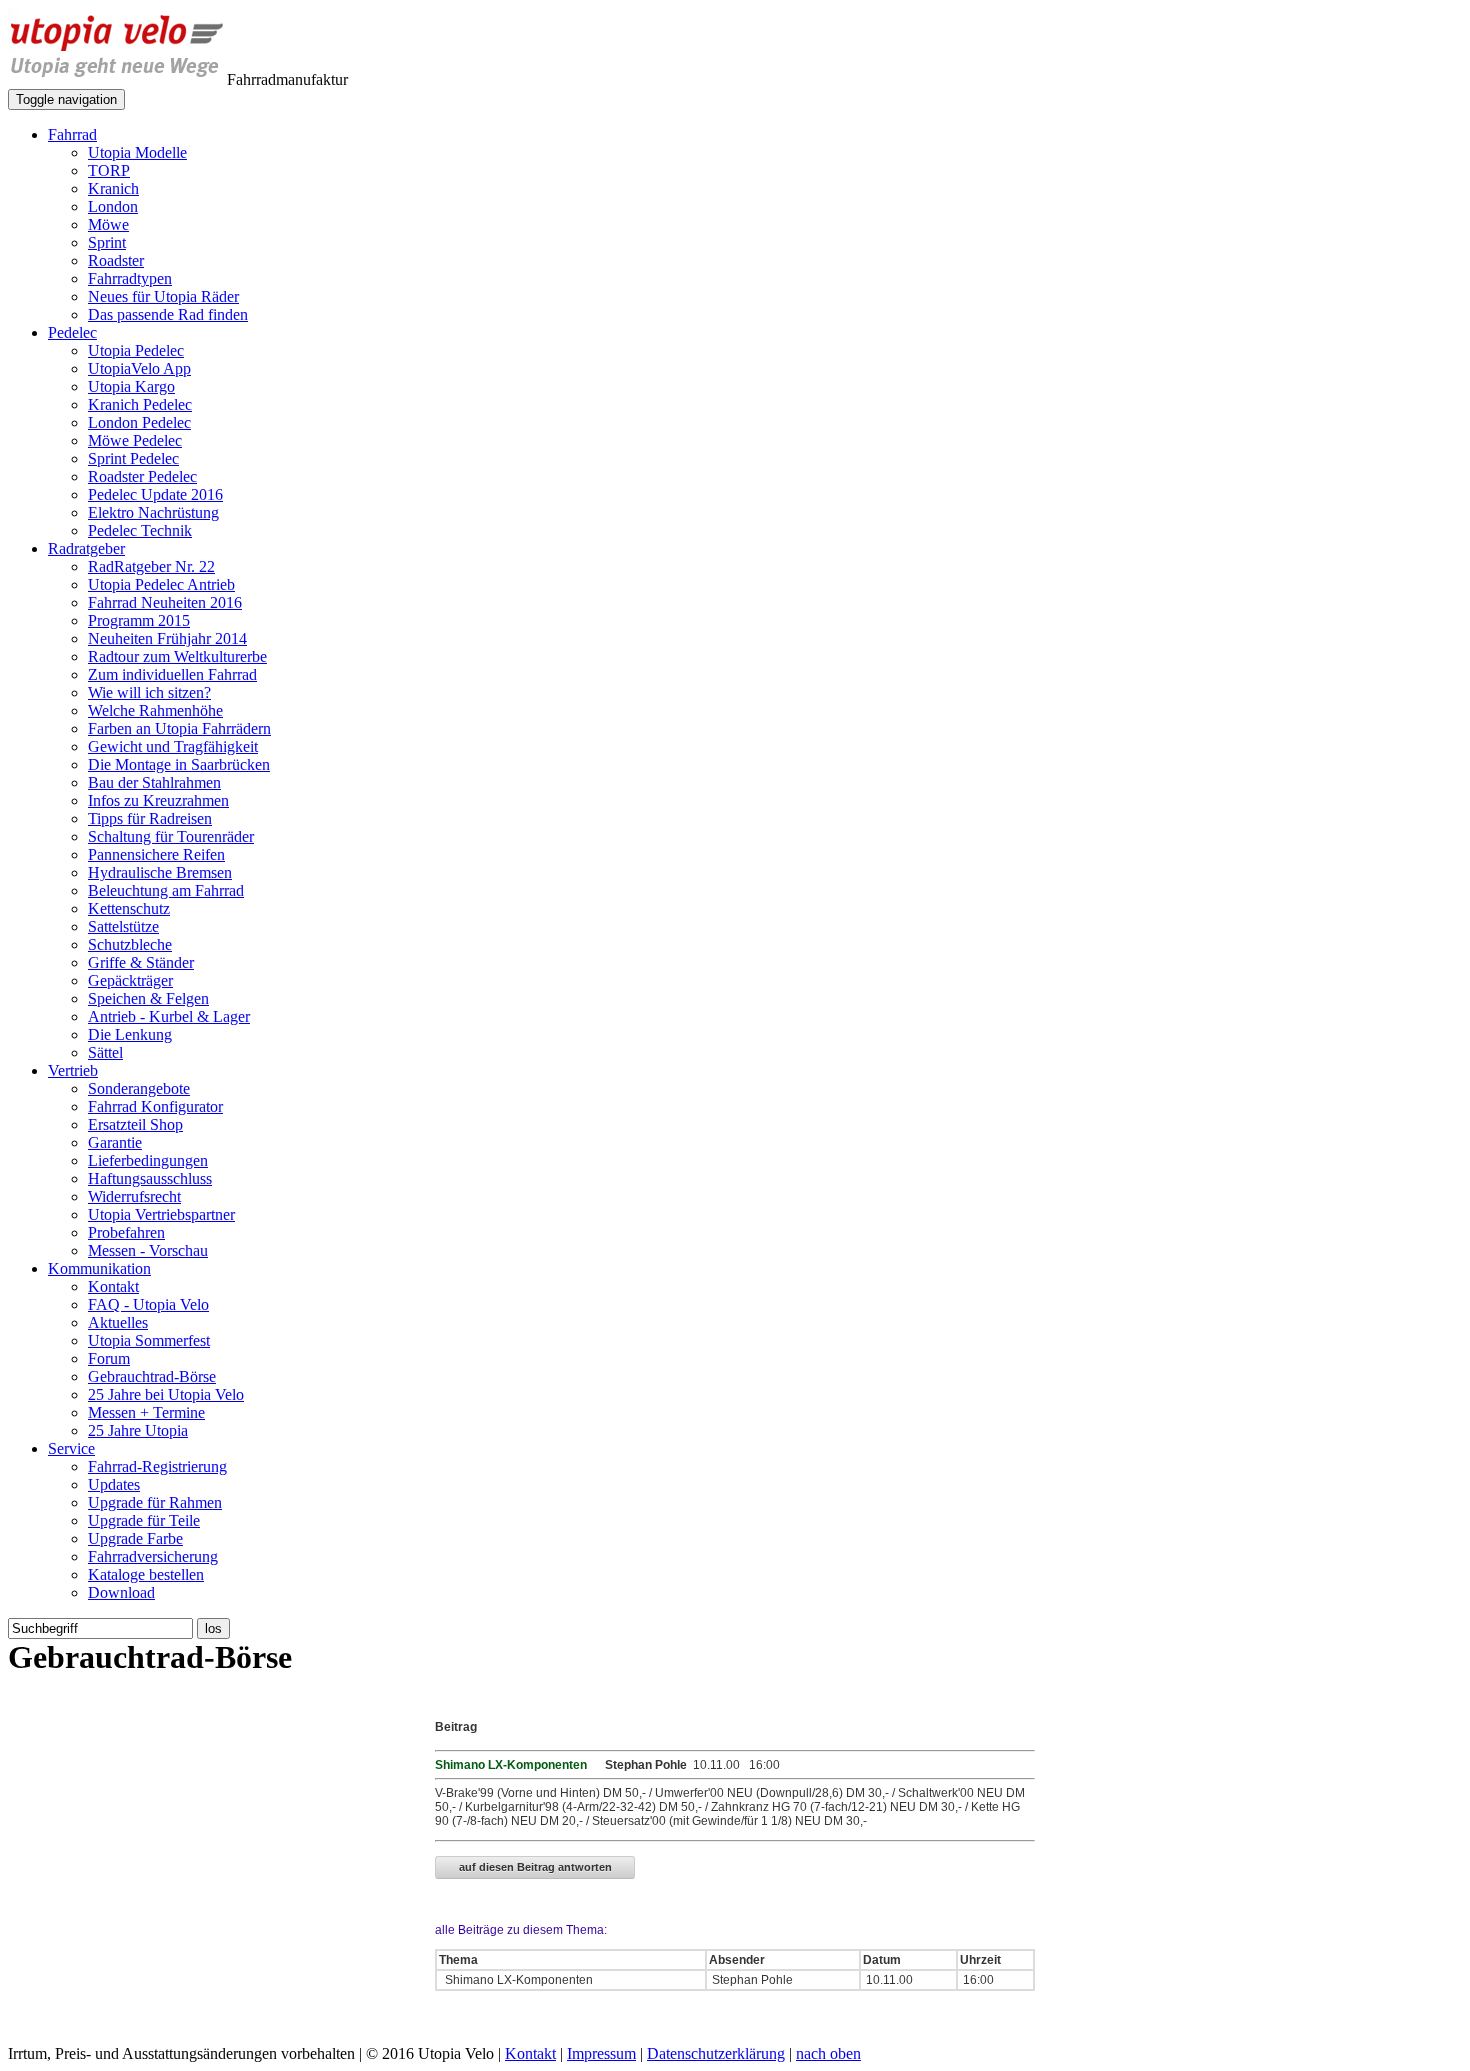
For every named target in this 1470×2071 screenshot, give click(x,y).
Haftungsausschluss (150, 1178)
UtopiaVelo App (139, 368)
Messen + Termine (146, 1412)
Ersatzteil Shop (135, 1124)
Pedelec (72, 332)
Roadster (116, 260)
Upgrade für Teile (144, 1520)
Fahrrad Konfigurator (155, 1106)
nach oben (828, 2053)
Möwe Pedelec (135, 440)
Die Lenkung (130, 1034)
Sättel (105, 1052)
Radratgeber (86, 548)
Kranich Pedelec (140, 404)
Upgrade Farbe (135, 1538)
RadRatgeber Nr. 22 (151, 566)
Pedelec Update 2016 (155, 494)
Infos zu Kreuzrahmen (158, 800)
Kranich (113, 188)
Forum (109, 1358)
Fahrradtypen (130, 278)
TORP (109, 170)
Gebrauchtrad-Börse (152, 1376)
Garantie (115, 1142)
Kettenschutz (129, 908)
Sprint (107, 242)
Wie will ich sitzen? (149, 692)
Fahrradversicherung (153, 1556)
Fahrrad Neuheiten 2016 (165, 602)
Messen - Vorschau (148, 1250)
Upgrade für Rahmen (155, 1502)
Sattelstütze (123, 926)
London (113, 206)
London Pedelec (139, 422)
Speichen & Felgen (148, 998)
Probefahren (126, 1232)
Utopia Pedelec (136, 350)
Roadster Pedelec (142, 476)
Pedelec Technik (140, 530)
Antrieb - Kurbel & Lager (169, 1016)
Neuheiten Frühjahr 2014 (167, 638)
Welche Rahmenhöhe (155, 710)
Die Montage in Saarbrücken (179, 764)
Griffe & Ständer (141, 962)
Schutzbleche (130, 944)
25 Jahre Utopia (138, 1430)
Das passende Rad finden (168, 314)
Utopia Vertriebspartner (161, 1214)
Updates (114, 1484)
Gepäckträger (130, 980)
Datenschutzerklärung (716, 2053)
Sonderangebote (139, 1088)
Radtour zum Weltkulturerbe (177, 656)
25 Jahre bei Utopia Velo (166, 1394)
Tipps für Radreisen (150, 818)
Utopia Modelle (137, 152)
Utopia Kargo (131, 386)
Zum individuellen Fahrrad (172, 674)
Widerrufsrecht (134, 1196)
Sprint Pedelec (133, 458)
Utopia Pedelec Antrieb (161, 584)
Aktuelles (118, 1322)
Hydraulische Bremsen (160, 872)
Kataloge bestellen (146, 1574)
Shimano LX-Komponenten (517, 1980)
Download (121, 1592)
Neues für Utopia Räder (163, 296)
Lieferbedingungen (148, 1160)
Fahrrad (72, 134)
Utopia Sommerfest (149, 1340)
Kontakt (113, 1286)
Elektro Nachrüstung (153, 512)
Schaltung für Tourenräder (171, 836)
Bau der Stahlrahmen (154, 782)
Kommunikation (99, 1268)
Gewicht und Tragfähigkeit (173, 746)
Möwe (108, 224)
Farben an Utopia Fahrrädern (179, 728)
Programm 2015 (139, 620)
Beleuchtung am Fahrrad (166, 890)
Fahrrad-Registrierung (157, 1466)
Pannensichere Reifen (156, 854)
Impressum (601, 2053)
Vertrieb (73, 1070)
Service (71, 1448)
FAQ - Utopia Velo (148, 1304)
